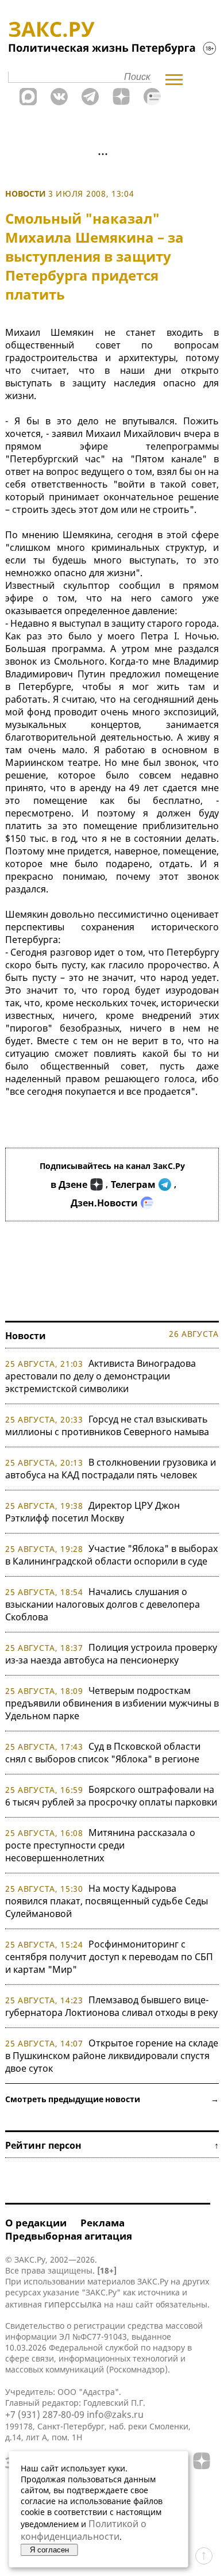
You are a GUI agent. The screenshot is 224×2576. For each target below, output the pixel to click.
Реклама (103, 2223)
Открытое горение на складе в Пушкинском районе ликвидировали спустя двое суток (112, 2056)
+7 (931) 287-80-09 (45, 2414)
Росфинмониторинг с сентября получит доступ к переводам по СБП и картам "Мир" (109, 1957)
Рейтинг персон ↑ (112, 2145)
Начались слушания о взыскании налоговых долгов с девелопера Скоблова (103, 1604)
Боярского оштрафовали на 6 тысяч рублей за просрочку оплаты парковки (111, 1796)
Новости (26, 193)
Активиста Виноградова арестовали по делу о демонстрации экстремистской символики (101, 1376)
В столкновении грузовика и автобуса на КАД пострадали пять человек (111, 1469)
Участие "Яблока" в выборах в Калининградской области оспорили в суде (111, 1555)
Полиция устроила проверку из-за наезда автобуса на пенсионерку (111, 1654)
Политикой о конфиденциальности (84, 2530)
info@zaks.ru (115, 2414)
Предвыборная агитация (69, 2236)
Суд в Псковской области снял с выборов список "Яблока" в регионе (103, 1753)
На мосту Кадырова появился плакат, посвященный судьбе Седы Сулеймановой (107, 1901)
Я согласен (49, 2550)
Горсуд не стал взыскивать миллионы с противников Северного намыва (107, 1425)
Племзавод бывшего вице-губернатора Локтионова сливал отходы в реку (111, 2006)
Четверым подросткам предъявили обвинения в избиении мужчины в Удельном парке (112, 1703)
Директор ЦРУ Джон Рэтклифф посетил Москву (92, 1512)
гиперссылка (73, 2304)
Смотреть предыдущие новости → (112, 2099)
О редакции (36, 2223)
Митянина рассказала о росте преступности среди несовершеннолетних (100, 1845)
